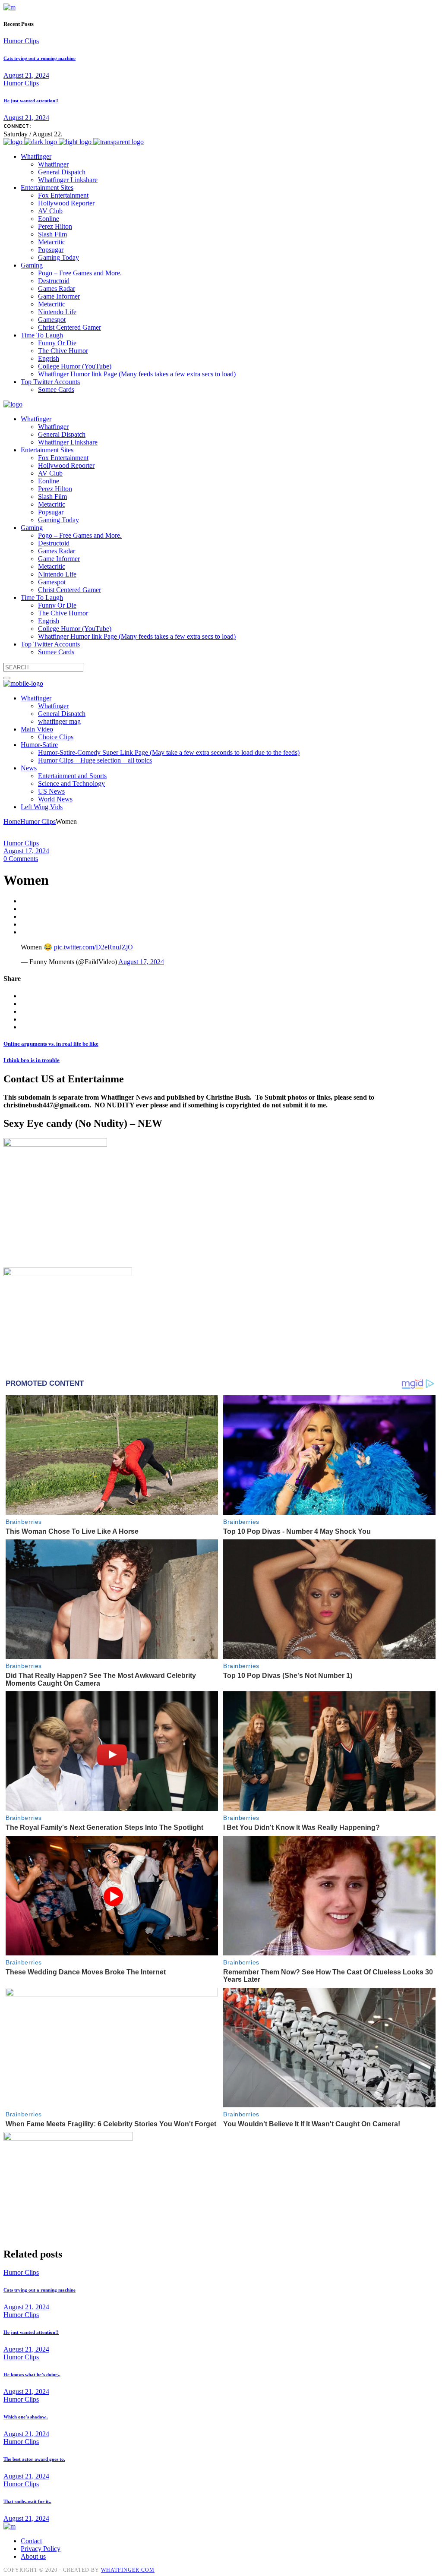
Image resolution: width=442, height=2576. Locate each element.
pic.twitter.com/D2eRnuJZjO (93, 947)
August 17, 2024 (26, 851)
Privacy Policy (41, 2549)
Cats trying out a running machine (39, 58)
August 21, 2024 (26, 75)
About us (33, 2556)
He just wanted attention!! (31, 101)
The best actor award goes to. (34, 2459)
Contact (31, 2541)
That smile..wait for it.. (27, 2501)
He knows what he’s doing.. (32, 2374)
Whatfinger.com (128, 2570)
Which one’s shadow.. (26, 2417)
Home (12, 821)
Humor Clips (21, 41)
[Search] (7, 678)
